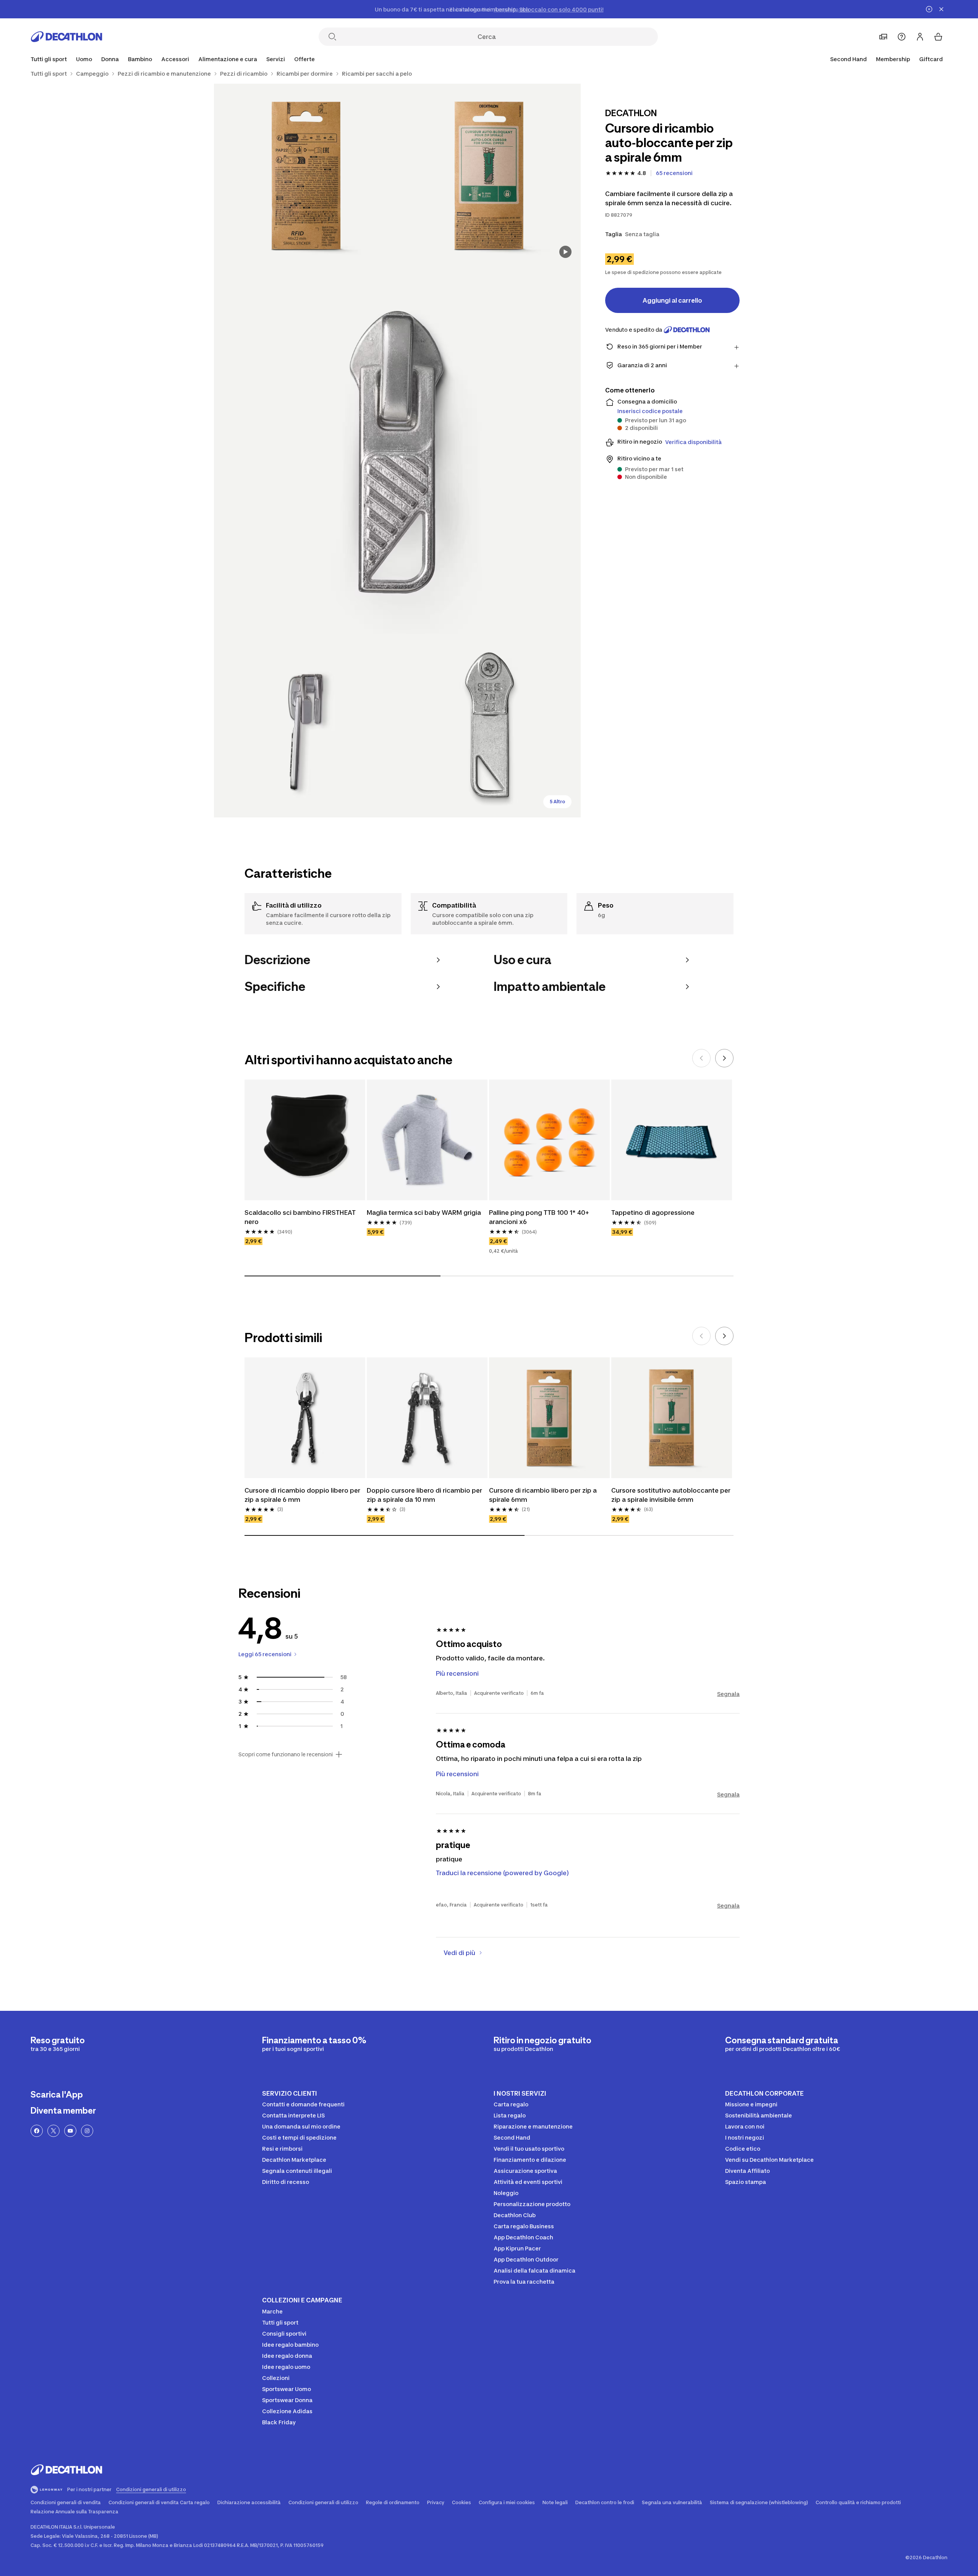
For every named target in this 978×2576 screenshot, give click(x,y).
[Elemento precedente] (701, 1058)
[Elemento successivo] (724, 1058)
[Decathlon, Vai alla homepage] (66, 37)
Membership (893, 59)
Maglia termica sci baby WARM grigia (424, 1213)
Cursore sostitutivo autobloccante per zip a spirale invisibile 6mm (671, 1495)
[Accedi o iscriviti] (920, 37)
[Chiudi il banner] (941, 9)
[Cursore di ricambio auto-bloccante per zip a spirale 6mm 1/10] (489, 175)
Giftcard (931, 59)
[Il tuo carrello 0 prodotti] (938, 37)
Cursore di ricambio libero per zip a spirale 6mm (543, 1495)
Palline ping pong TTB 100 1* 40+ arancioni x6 (539, 1217)
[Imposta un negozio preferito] (883, 37)
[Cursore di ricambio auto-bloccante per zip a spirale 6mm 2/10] (306, 175)
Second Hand (848, 59)
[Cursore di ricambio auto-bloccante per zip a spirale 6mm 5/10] (489, 726)
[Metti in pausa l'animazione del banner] (929, 9)
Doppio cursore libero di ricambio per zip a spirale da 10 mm (424, 1495)
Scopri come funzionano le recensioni (286, 1754)
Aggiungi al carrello (672, 300)
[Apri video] (565, 252)
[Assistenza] (902, 37)
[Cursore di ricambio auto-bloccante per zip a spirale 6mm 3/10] (397, 451)
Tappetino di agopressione (653, 1213)
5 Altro (557, 802)
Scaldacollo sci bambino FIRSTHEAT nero (300, 1217)
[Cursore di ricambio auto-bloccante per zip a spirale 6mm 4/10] (306, 726)
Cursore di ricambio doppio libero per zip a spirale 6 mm (302, 1495)
